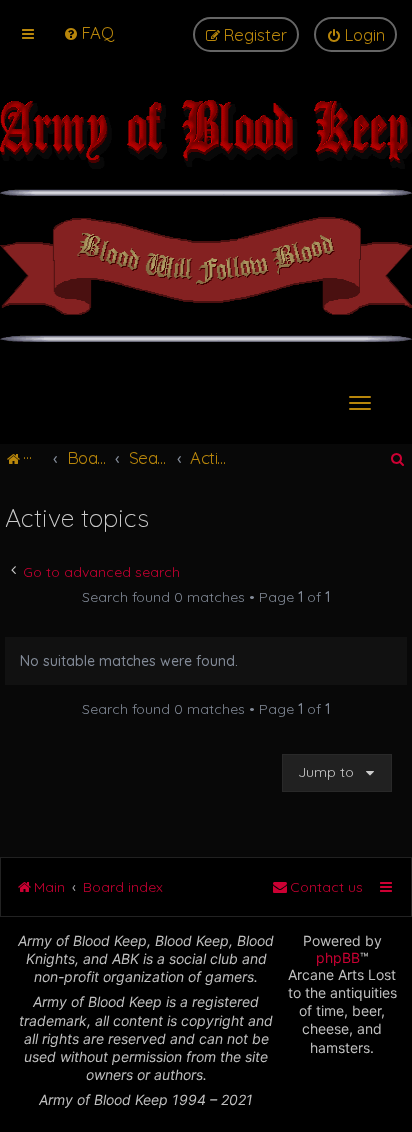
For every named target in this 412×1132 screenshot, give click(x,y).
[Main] (206, 144)
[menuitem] (88, 32)
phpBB (338, 957)
